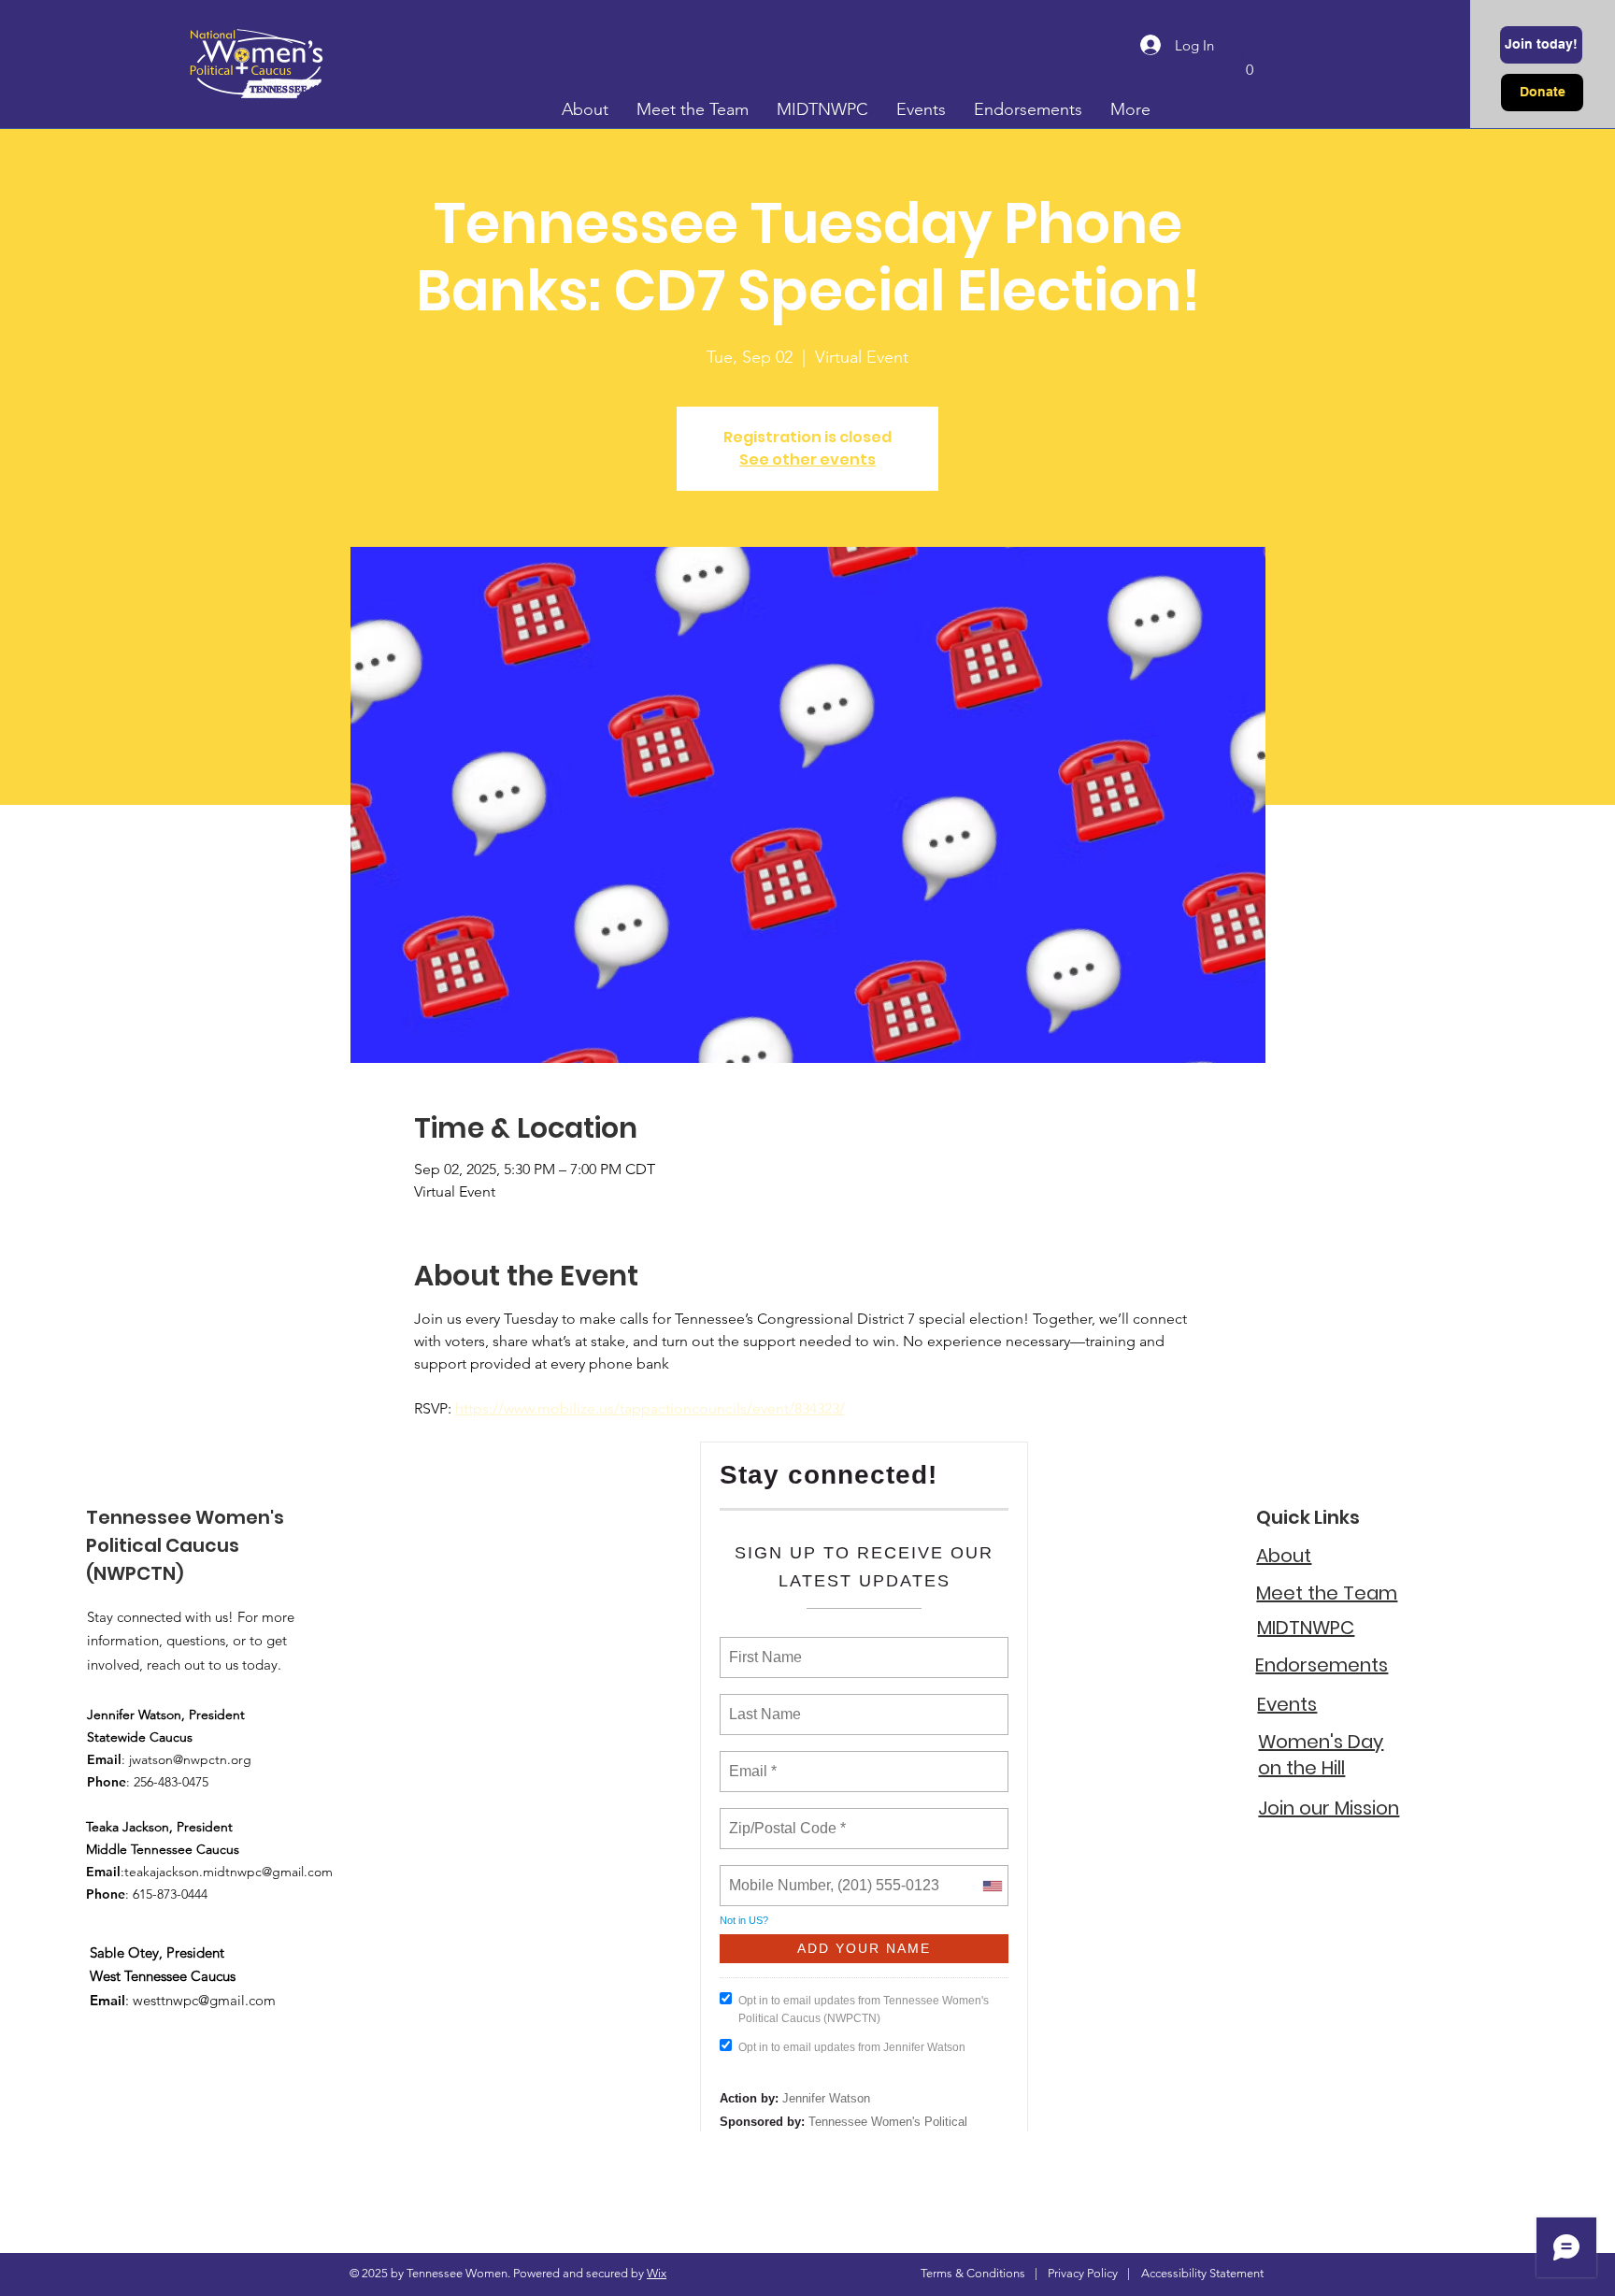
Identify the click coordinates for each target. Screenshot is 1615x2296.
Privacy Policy (1083, 2273)
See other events (807, 459)
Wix (657, 2273)
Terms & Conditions (973, 2273)
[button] (1250, 63)
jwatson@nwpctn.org (190, 1759)
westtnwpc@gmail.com (204, 2000)
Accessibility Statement (1202, 2273)
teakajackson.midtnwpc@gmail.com (229, 1872)
